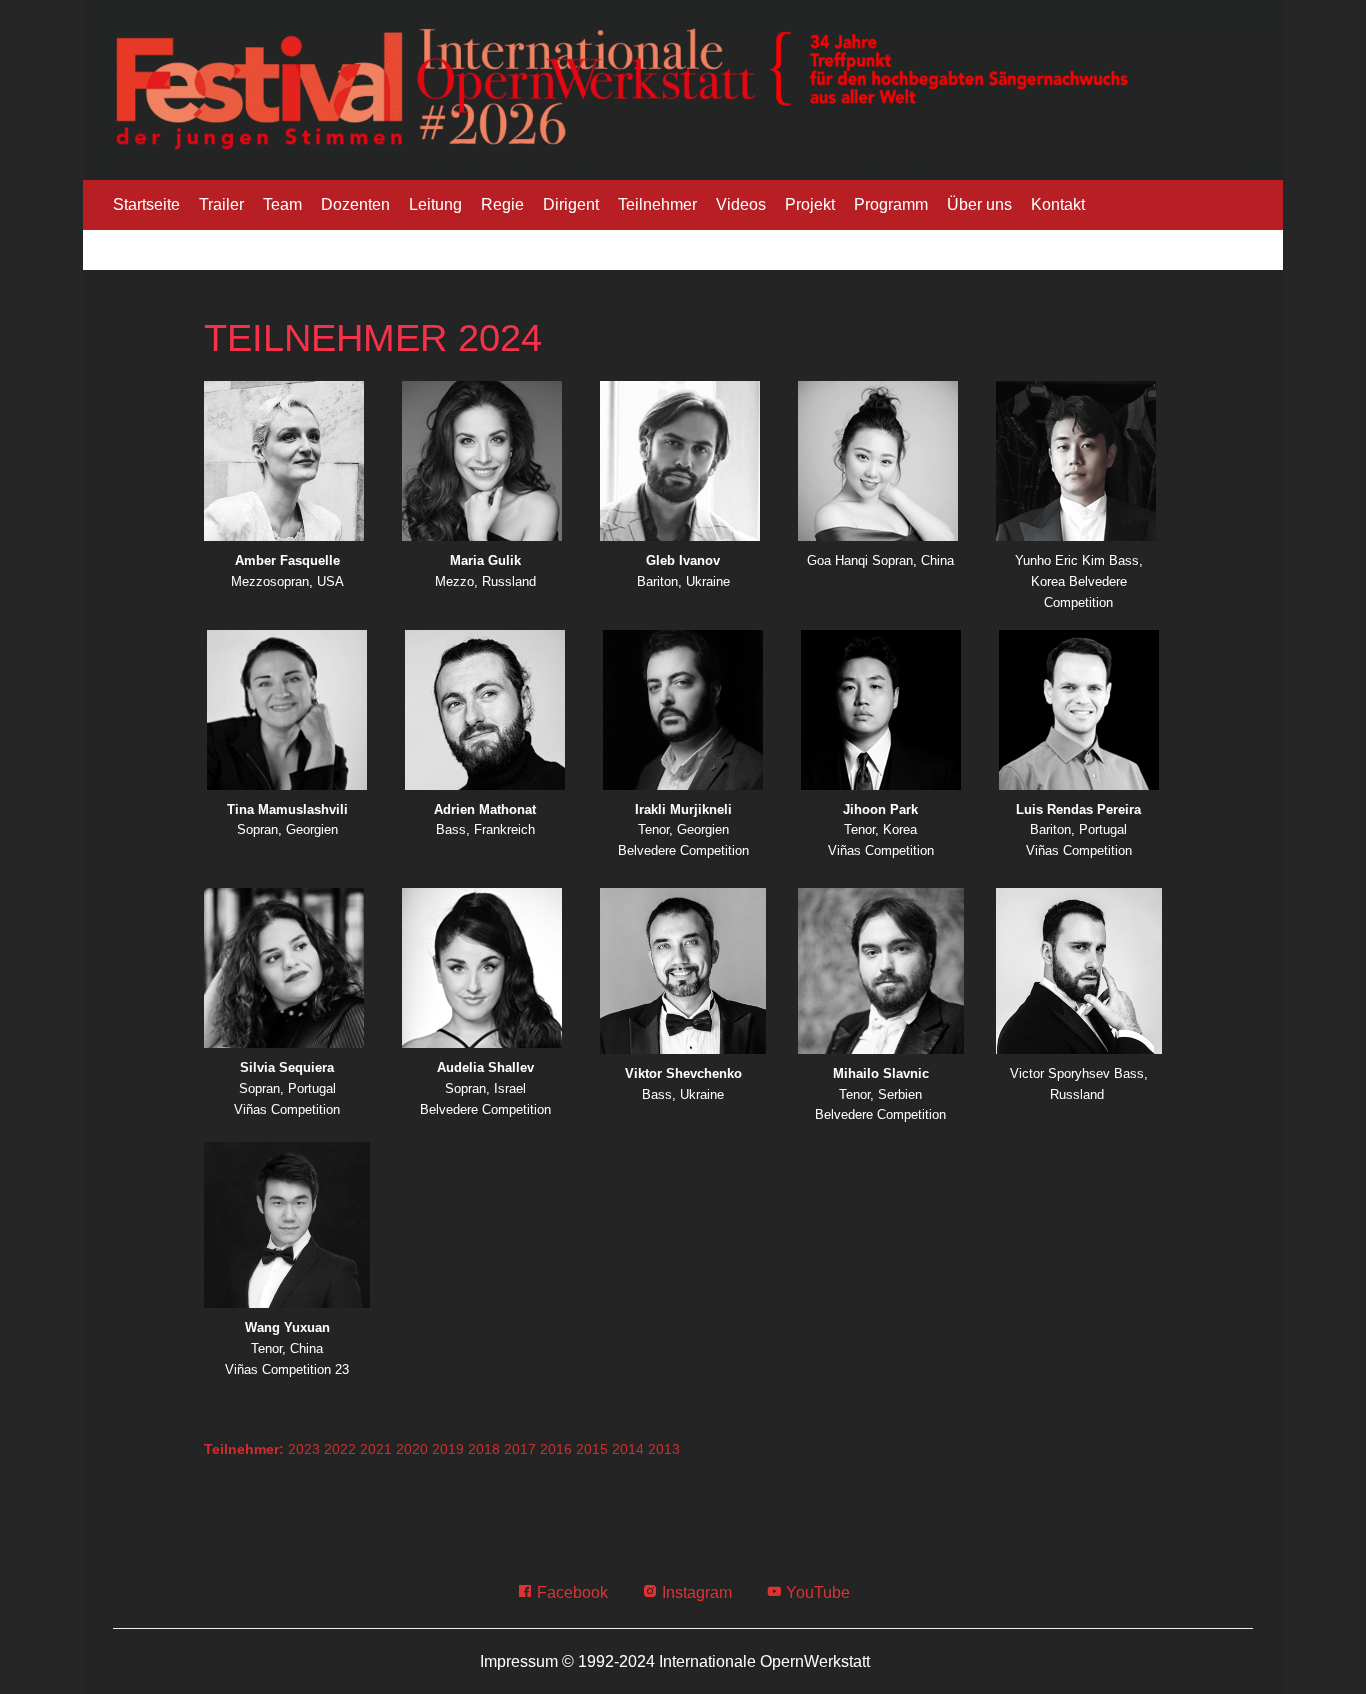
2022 (340, 1449)
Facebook (570, 1592)
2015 (592, 1449)
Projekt (810, 204)
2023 (304, 1449)
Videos (741, 204)
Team (282, 204)
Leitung (435, 204)
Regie (502, 204)
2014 (628, 1449)
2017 (520, 1449)
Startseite (146, 204)
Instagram (695, 1592)
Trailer (221, 204)
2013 (664, 1449)
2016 (556, 1449)
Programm (891, 204)
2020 (412, 1449)
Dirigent (571, 204)
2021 (376, 1449)
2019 (448, 1449)
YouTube (816, 1592)
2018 (484, 1449)
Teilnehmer (657, 204)
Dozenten (355, 204)
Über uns (979, 204)
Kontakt (1058, 204)
